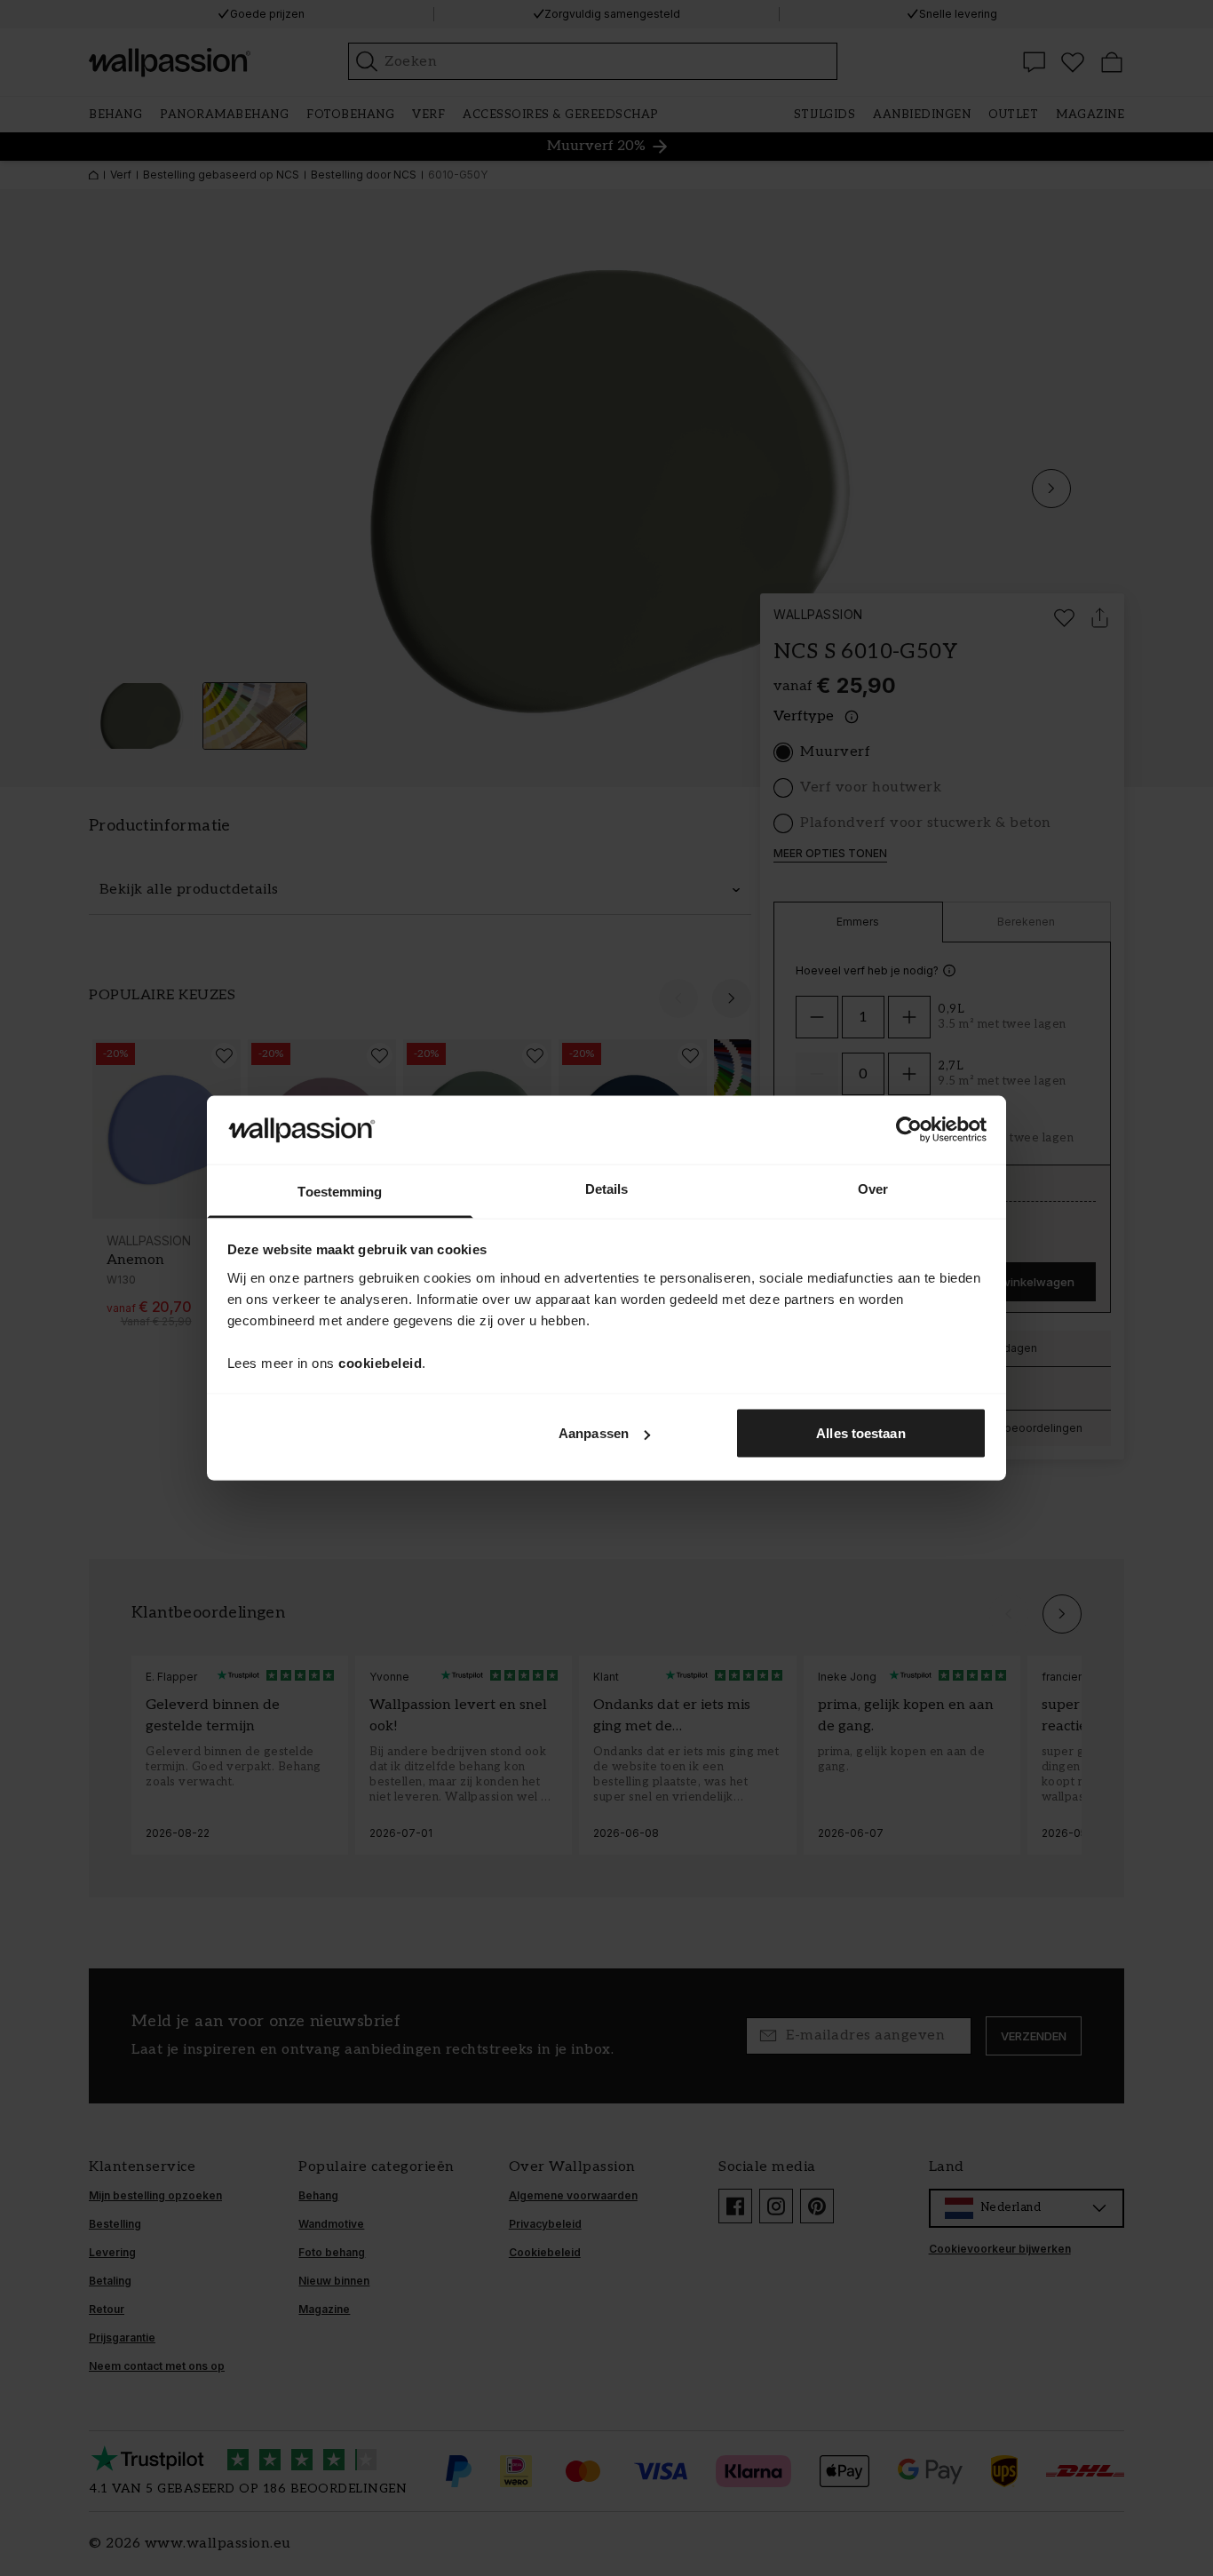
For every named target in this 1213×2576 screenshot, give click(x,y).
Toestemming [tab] (340, 1191)
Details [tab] (607, 1188)
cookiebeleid (380, 1362)
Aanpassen (594, 1433)
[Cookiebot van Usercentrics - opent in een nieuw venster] (909, 1130)
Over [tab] (873, 1188)
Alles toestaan (860, 1433)
